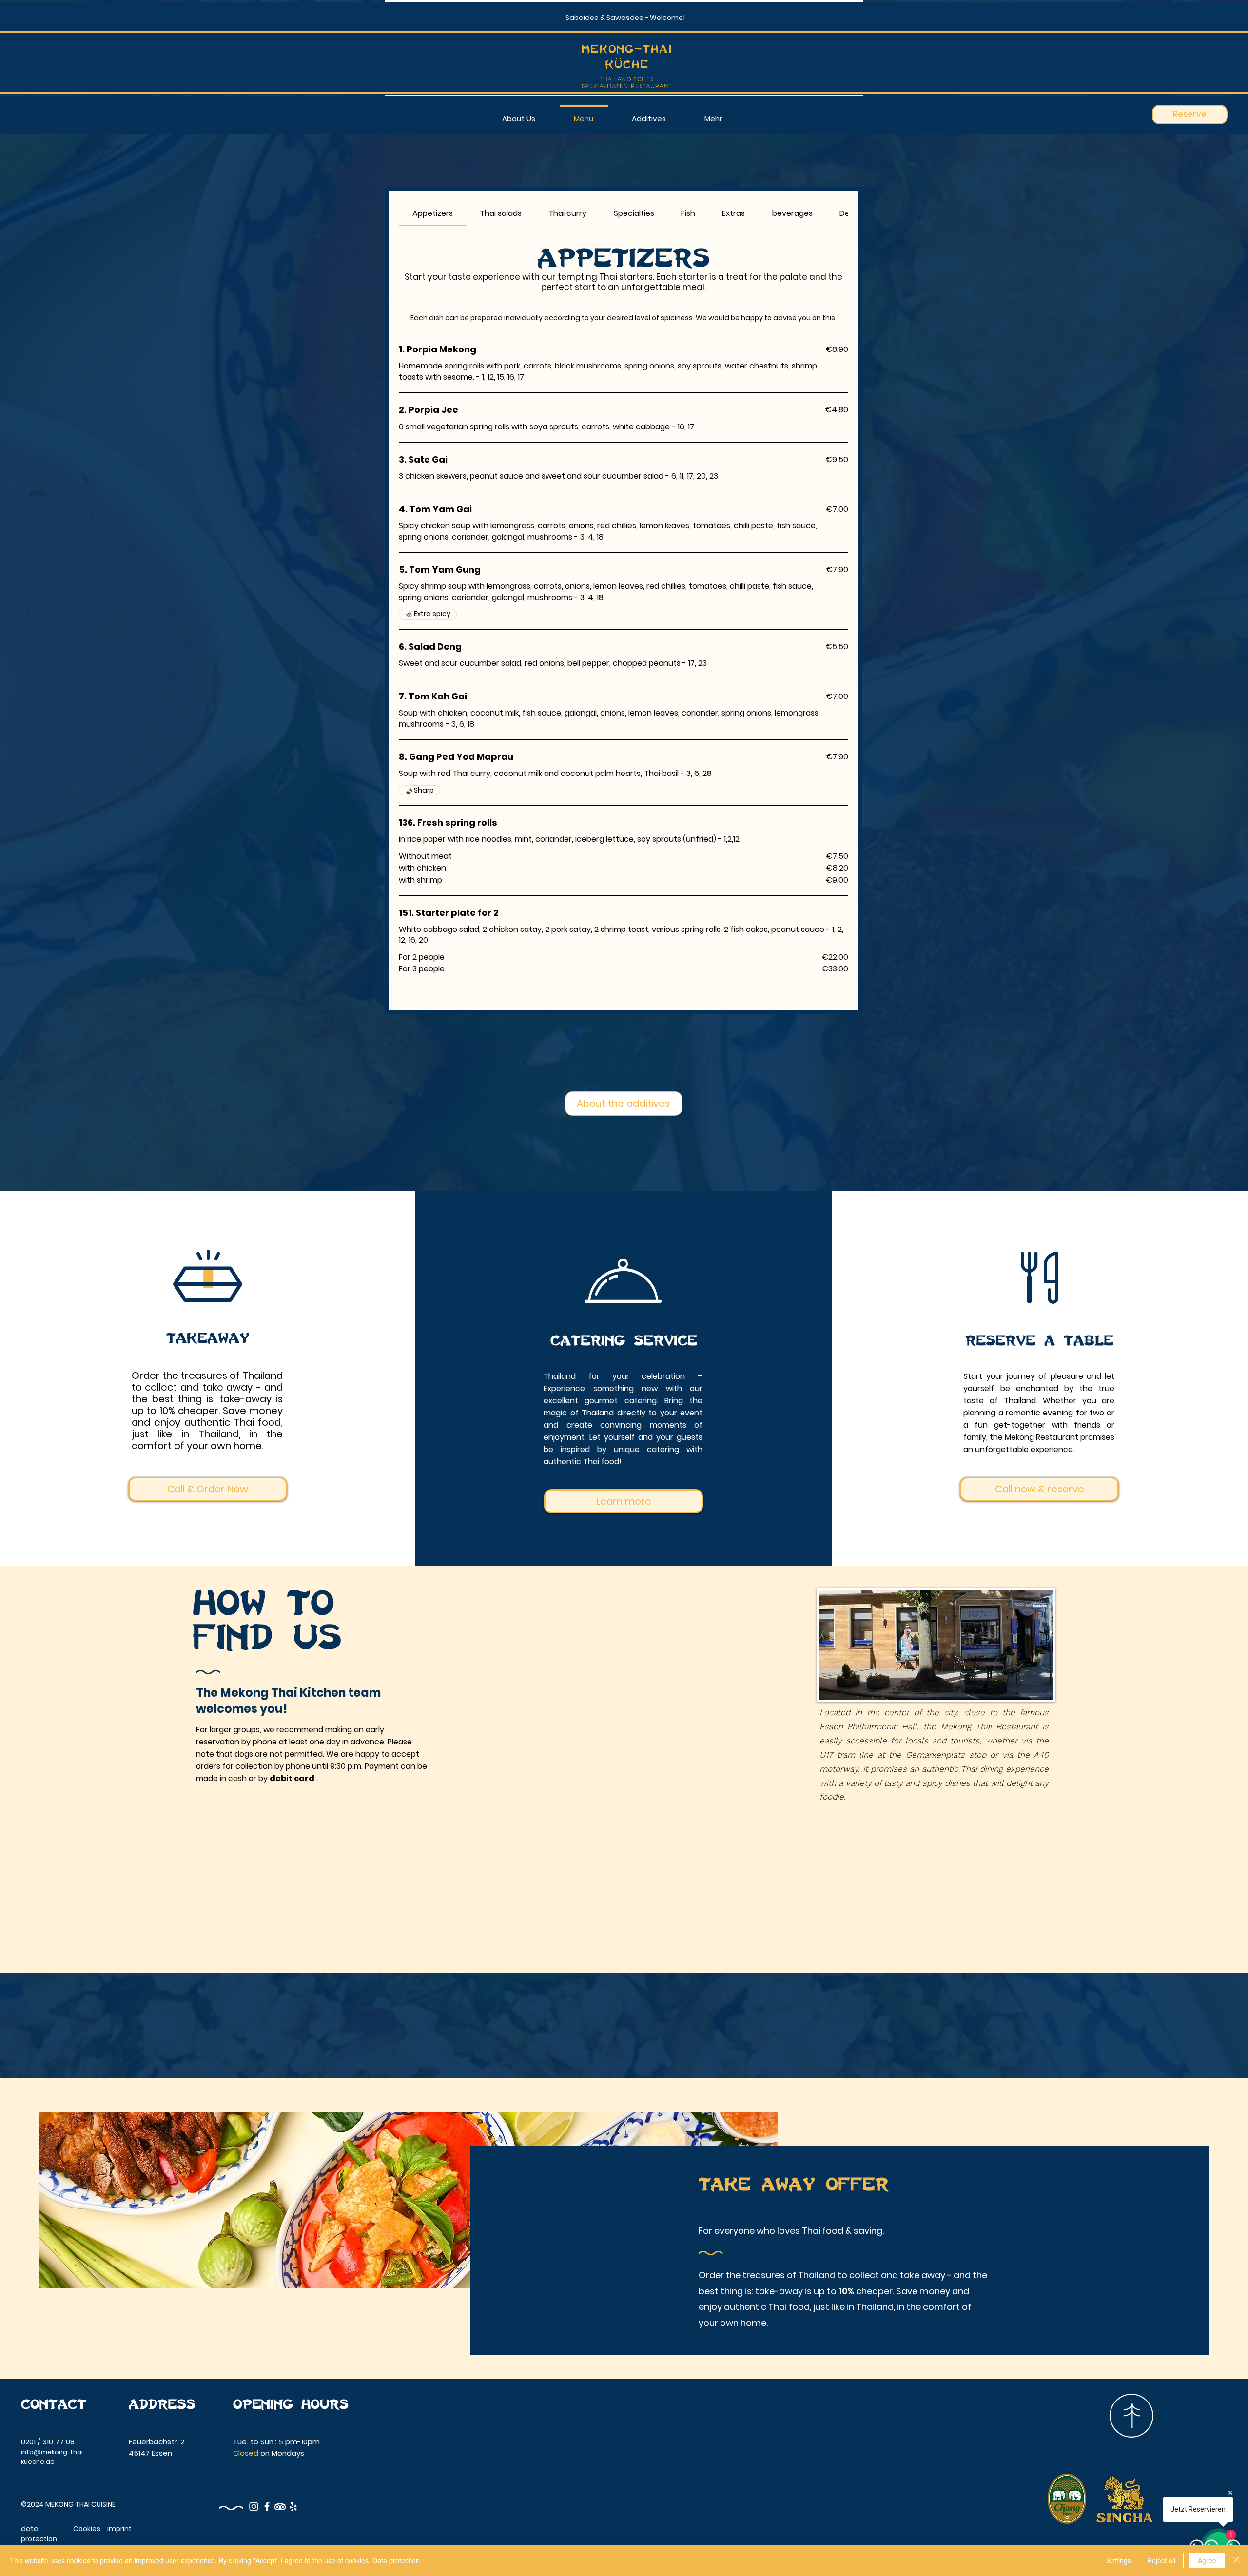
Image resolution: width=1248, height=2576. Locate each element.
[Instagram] (254, 2507)
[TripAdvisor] (280, 2507)
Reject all (1161, 2560)
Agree (1207, 2560)
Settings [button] (1119, 2560)
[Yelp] (293, 2507)
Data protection (396, 2560)
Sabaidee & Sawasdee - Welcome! (625, 18)
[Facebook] (267, 2507)
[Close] (1236, 2560)
